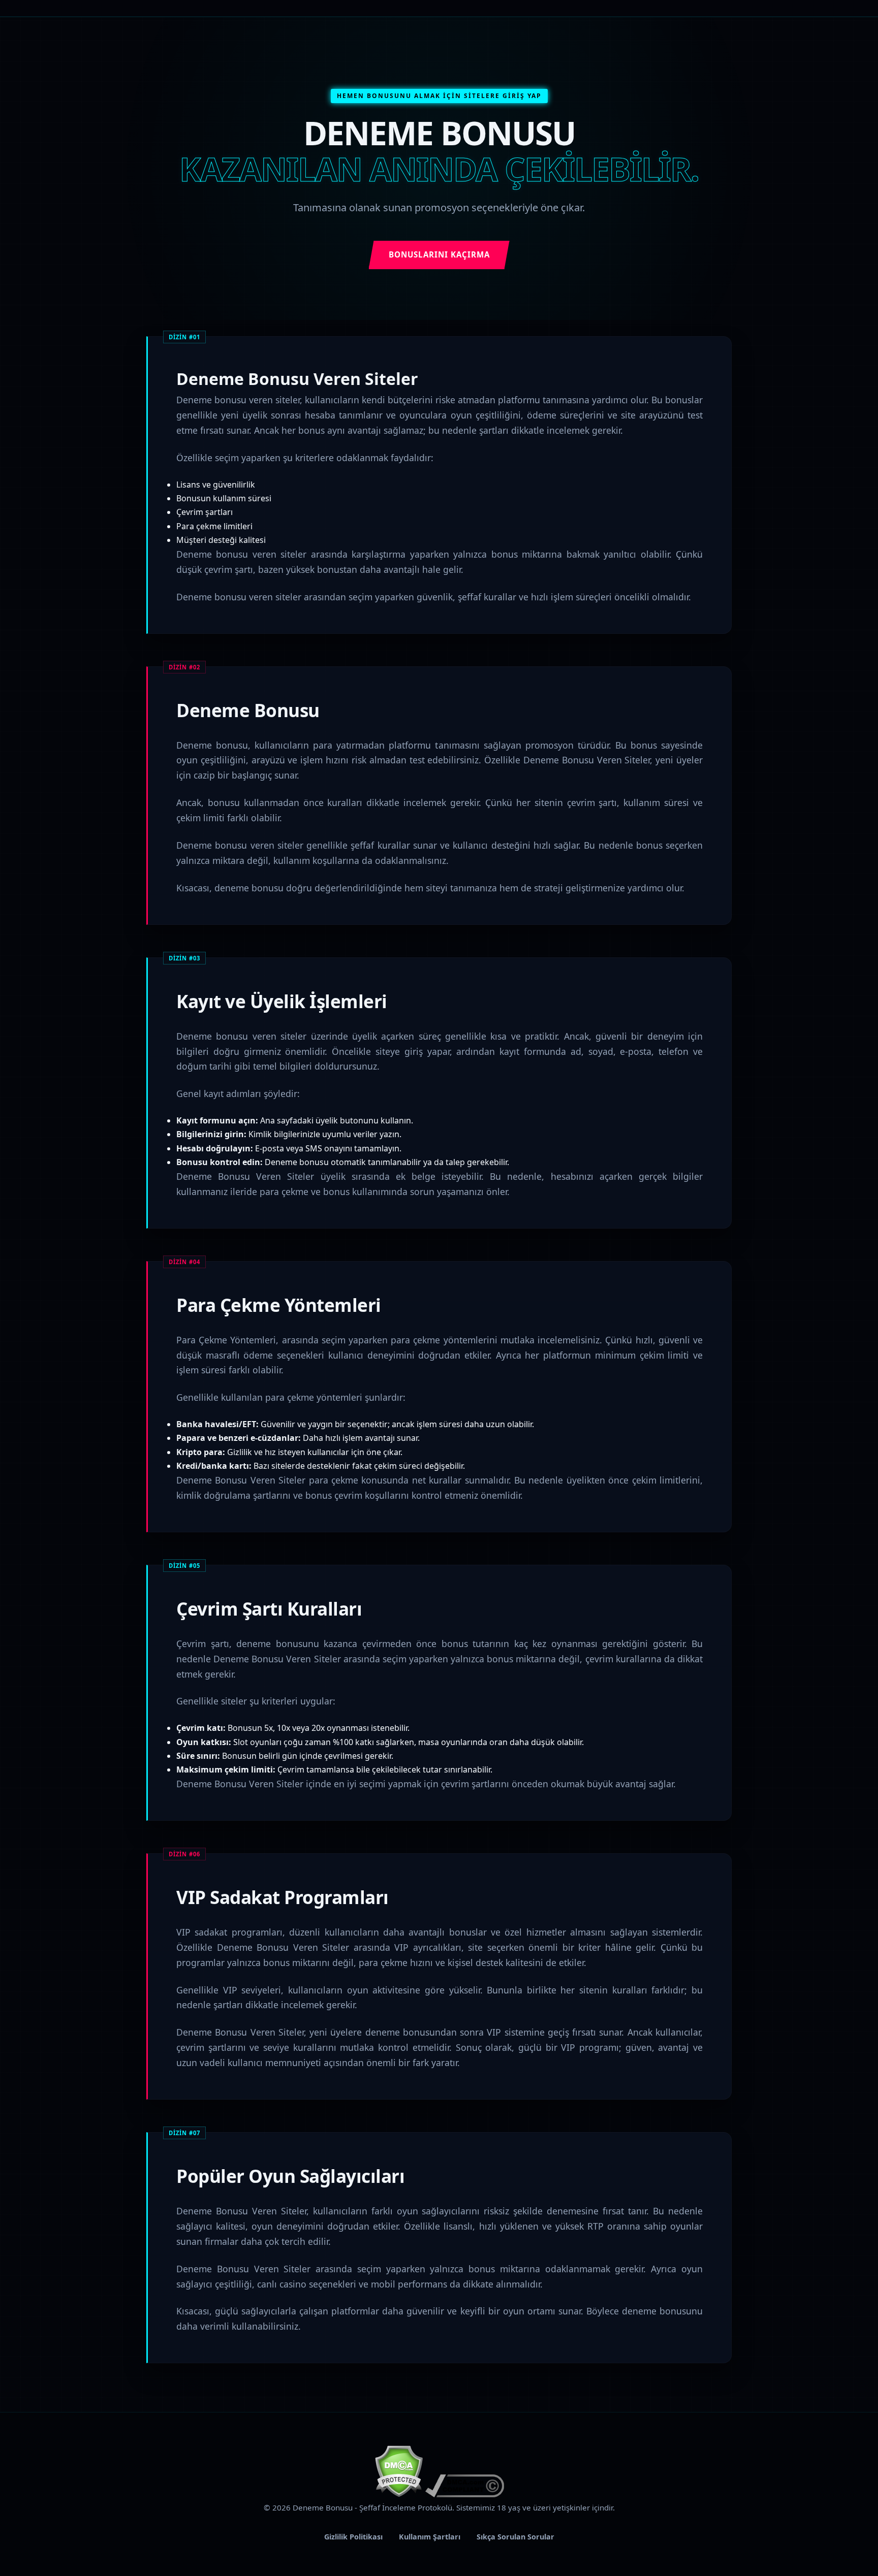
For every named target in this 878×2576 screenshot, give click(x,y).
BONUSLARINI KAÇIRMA (439, 254)
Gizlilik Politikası (353, 2537)
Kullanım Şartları (430, 2537)
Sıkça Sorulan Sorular (515, 2537)
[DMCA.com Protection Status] (399, 2494)
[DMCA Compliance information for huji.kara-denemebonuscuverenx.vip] (465, 2494)
